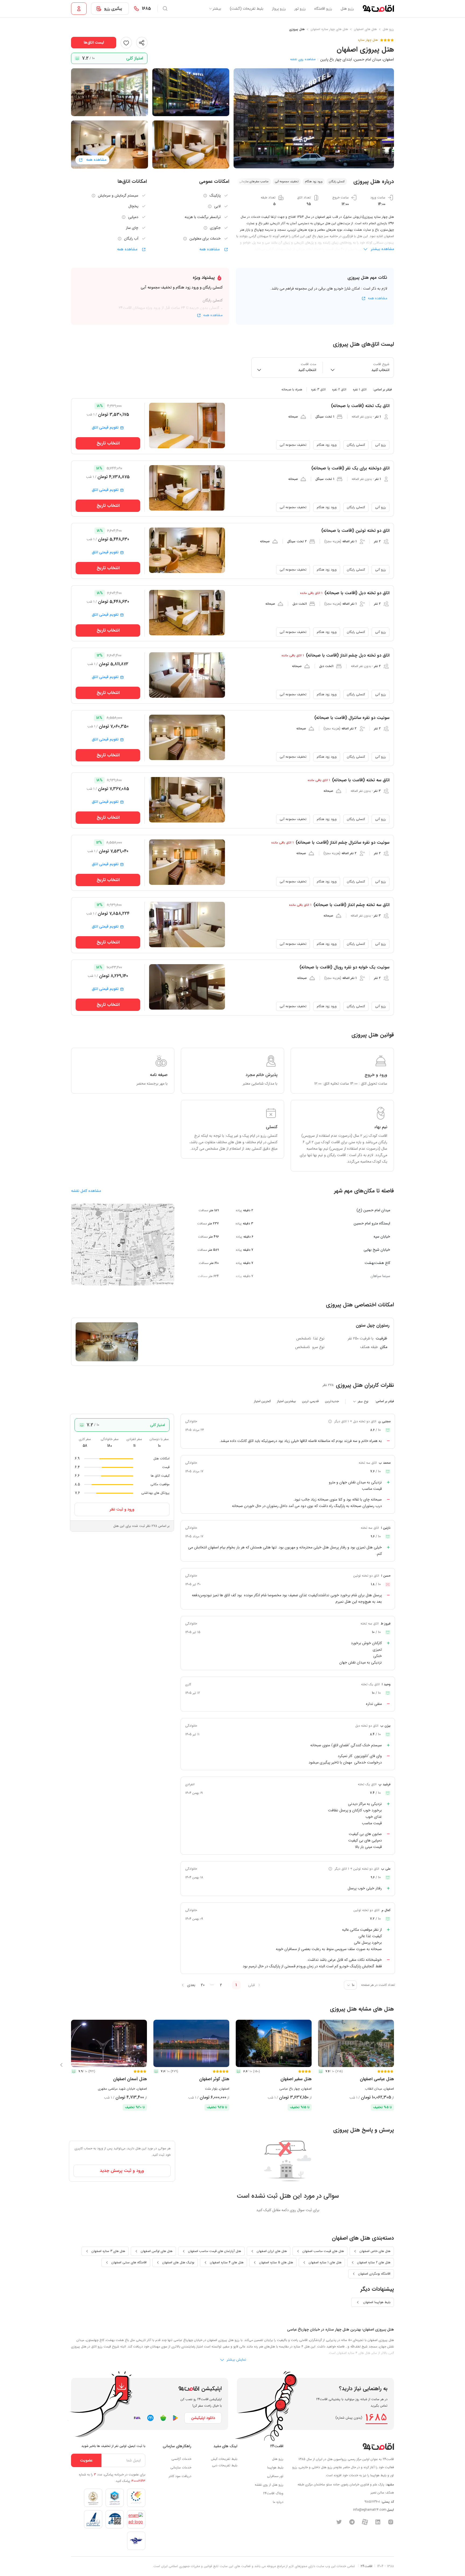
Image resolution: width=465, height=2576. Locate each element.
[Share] (142, 42)
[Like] (126, 42)
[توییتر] (339, 2522)
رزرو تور (300, 9)
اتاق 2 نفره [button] (339, 389)
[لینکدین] (378, 2522)
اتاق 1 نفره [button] (360, 389)
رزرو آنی (381, 445)
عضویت (86, 2460)
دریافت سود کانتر (180, 2476)
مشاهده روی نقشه (303, 59)
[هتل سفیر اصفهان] (274, 2043)
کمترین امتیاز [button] (262, 1401)
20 (203, 1985)
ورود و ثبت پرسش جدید (122, 2171)
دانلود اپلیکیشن (203, 2418)
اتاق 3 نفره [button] (318, 389)
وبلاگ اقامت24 (273, 2493)
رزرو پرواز (279, 9)
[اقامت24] (378, 2446)
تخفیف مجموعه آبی (293, 445)
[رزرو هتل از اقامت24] (378, 9)
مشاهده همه (210, 249)
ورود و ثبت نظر (122, 1509)
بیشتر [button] (217, 9)
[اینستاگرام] (391, 2522)
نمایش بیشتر (236, 2359)
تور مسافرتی (275, 2476)
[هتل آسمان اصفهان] (109, 2043)
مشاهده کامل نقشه (86, 1191)
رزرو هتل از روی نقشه (269, 2485)
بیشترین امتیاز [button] (286, 1401)
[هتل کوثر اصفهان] (191, 2043)
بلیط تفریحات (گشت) (247, 9)
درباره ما (278, 2502)
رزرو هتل (347, 9)
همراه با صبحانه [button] (292, 389)
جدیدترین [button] (332, 1401)
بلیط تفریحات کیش (224, 2459)
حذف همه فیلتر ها (92, 389)
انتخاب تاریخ (108, 443)
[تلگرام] (352, 2522)
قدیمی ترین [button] (310, 1401)
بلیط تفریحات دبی (225, 2465)
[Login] (79, 9)
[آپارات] (365, 2522)
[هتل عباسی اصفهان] (356, 2043)
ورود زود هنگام (327, 445)
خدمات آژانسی (181, 2459)
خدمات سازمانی (181, 2468)
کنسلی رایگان (356, 445)
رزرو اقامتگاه (323, 9)
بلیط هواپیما (275, 2468)
